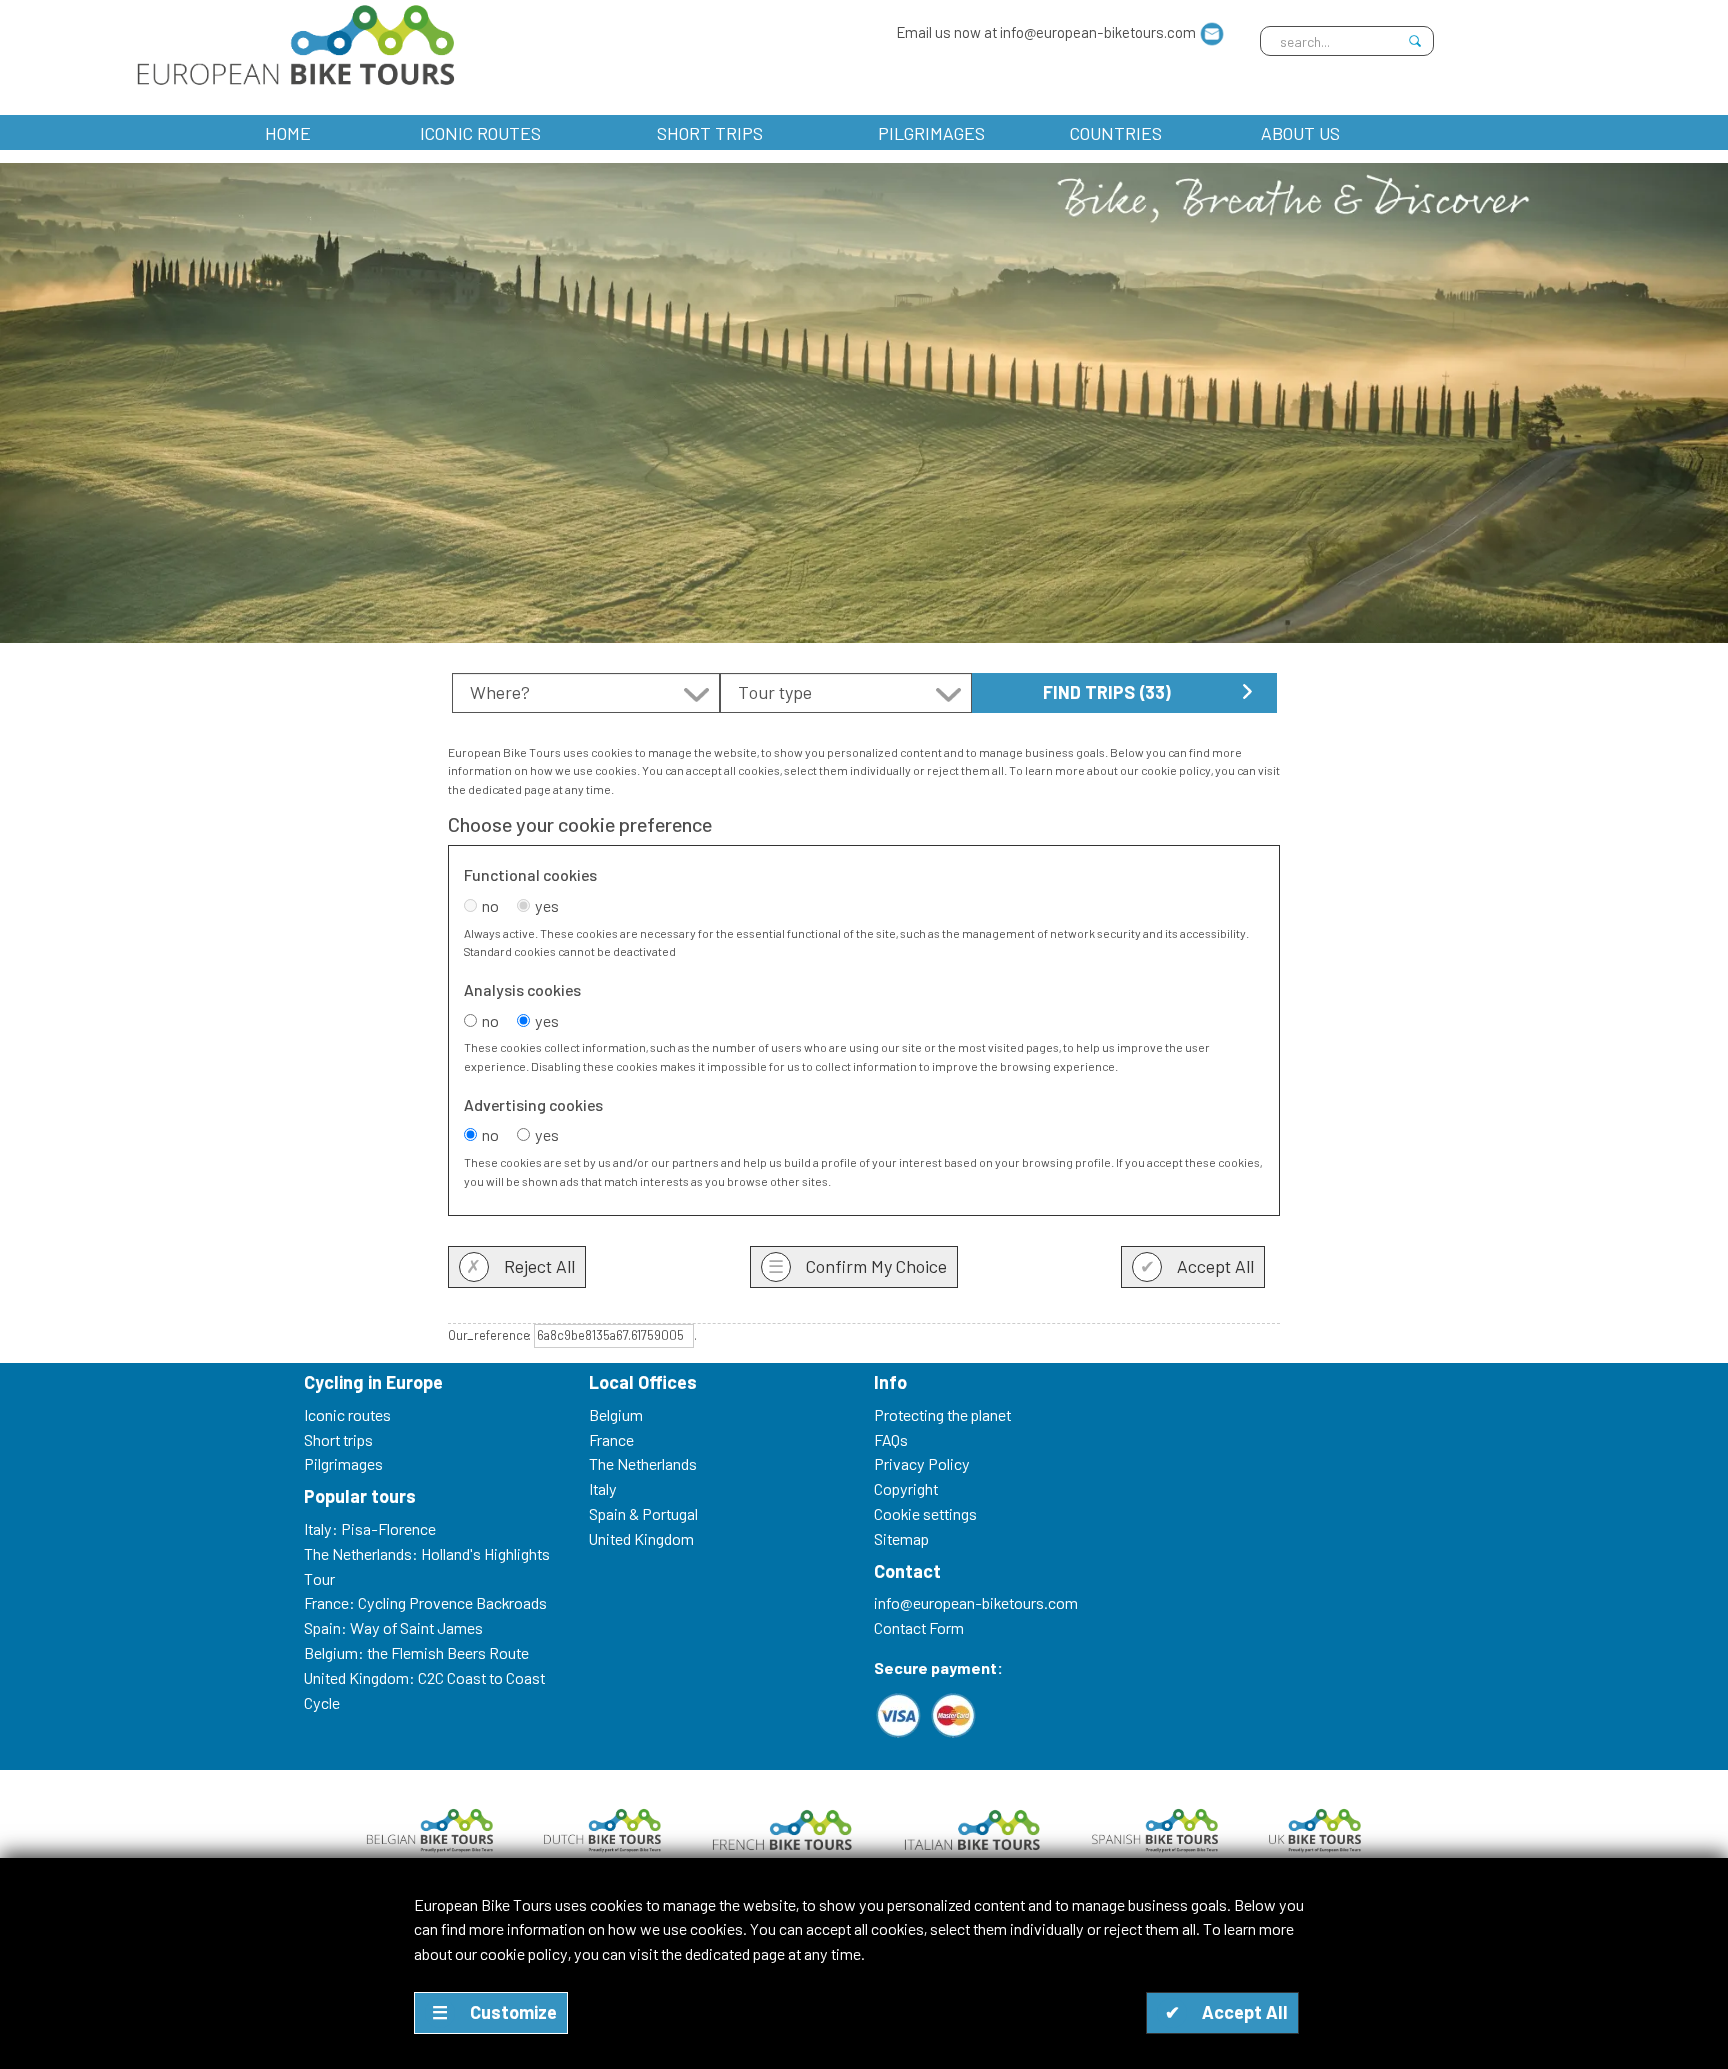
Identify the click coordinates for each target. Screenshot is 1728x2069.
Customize (494, 2012)
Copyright (906, 1488)
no (490, 905)
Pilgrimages (931, 133)
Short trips (710, 133)
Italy (603, 1488)
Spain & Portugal (643, 1513)
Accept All (1197, 1266)
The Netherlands (643, 1463)
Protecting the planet (942, 1414)
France (611, 1439)
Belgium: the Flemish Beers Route (416, 1652)
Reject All (520, 1266)
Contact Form (919, 1627)
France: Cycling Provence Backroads (425, 1602)
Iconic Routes (480, 133)
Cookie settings (925, 1513)
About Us (1300, 133)
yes (547, 905)
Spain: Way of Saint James (393, 1627)
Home (288, 133)
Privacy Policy (922, 1463)
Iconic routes (347, 1414)
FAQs (891, 1439)
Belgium (616, 1414)
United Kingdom (641, 1538)
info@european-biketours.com (976, 1602)
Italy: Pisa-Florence (370, 1528)
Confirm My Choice (857, 1266)
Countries (1116, 133)
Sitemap (901, 1538)
